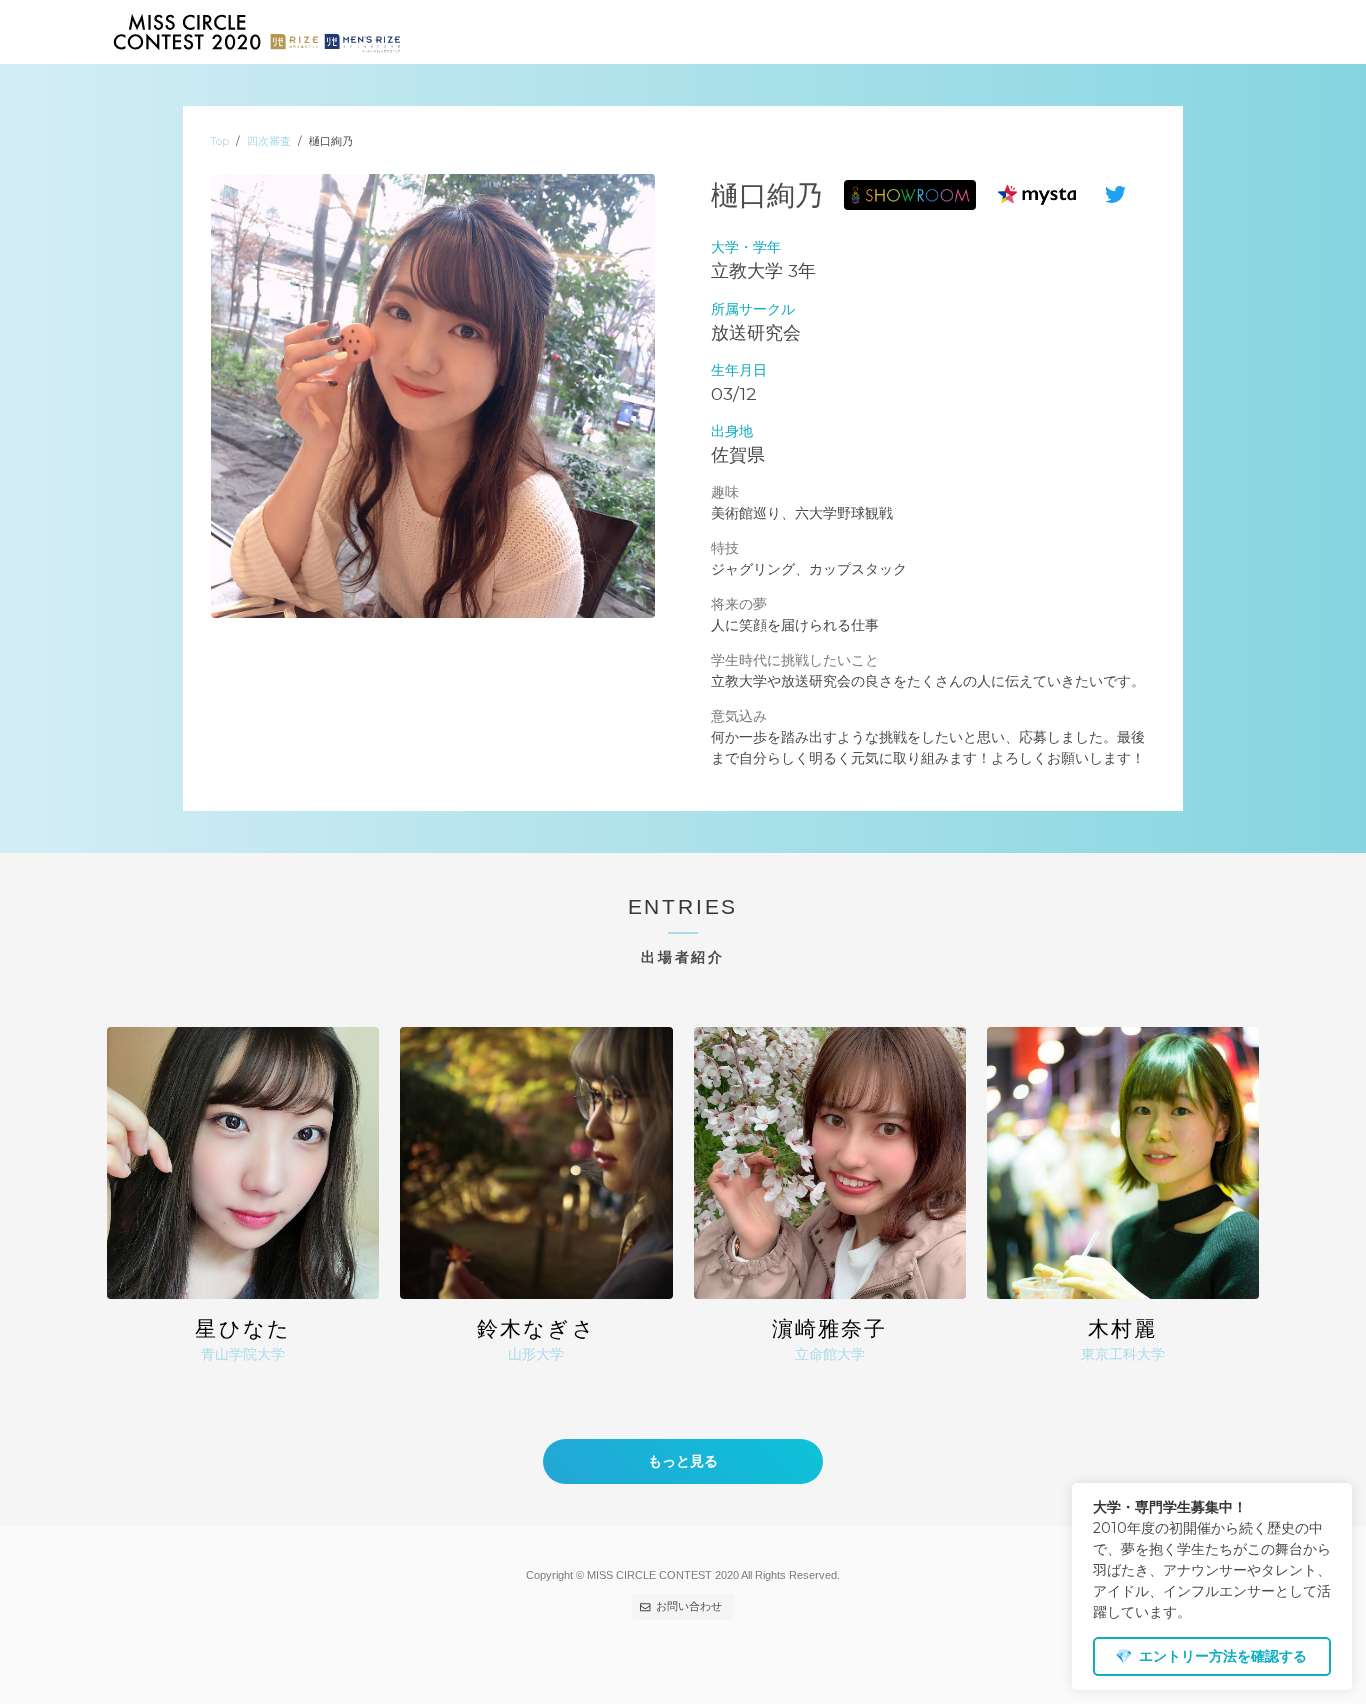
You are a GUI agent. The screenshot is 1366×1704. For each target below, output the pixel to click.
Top (220, 141)
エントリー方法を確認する (1211, 1656)
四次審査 (269, 141)
